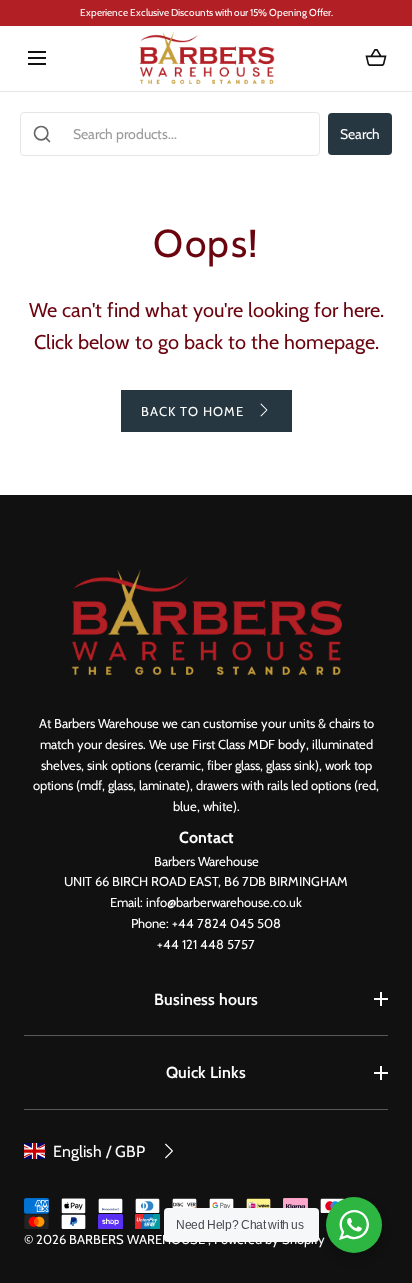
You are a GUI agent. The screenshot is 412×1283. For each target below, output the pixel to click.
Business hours (206, 999)
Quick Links (206, 1072)
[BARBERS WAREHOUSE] (206, 58)
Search (360, 134)
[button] (36, 58)
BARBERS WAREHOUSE (138, 1239)
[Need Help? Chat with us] (354, 1225)
